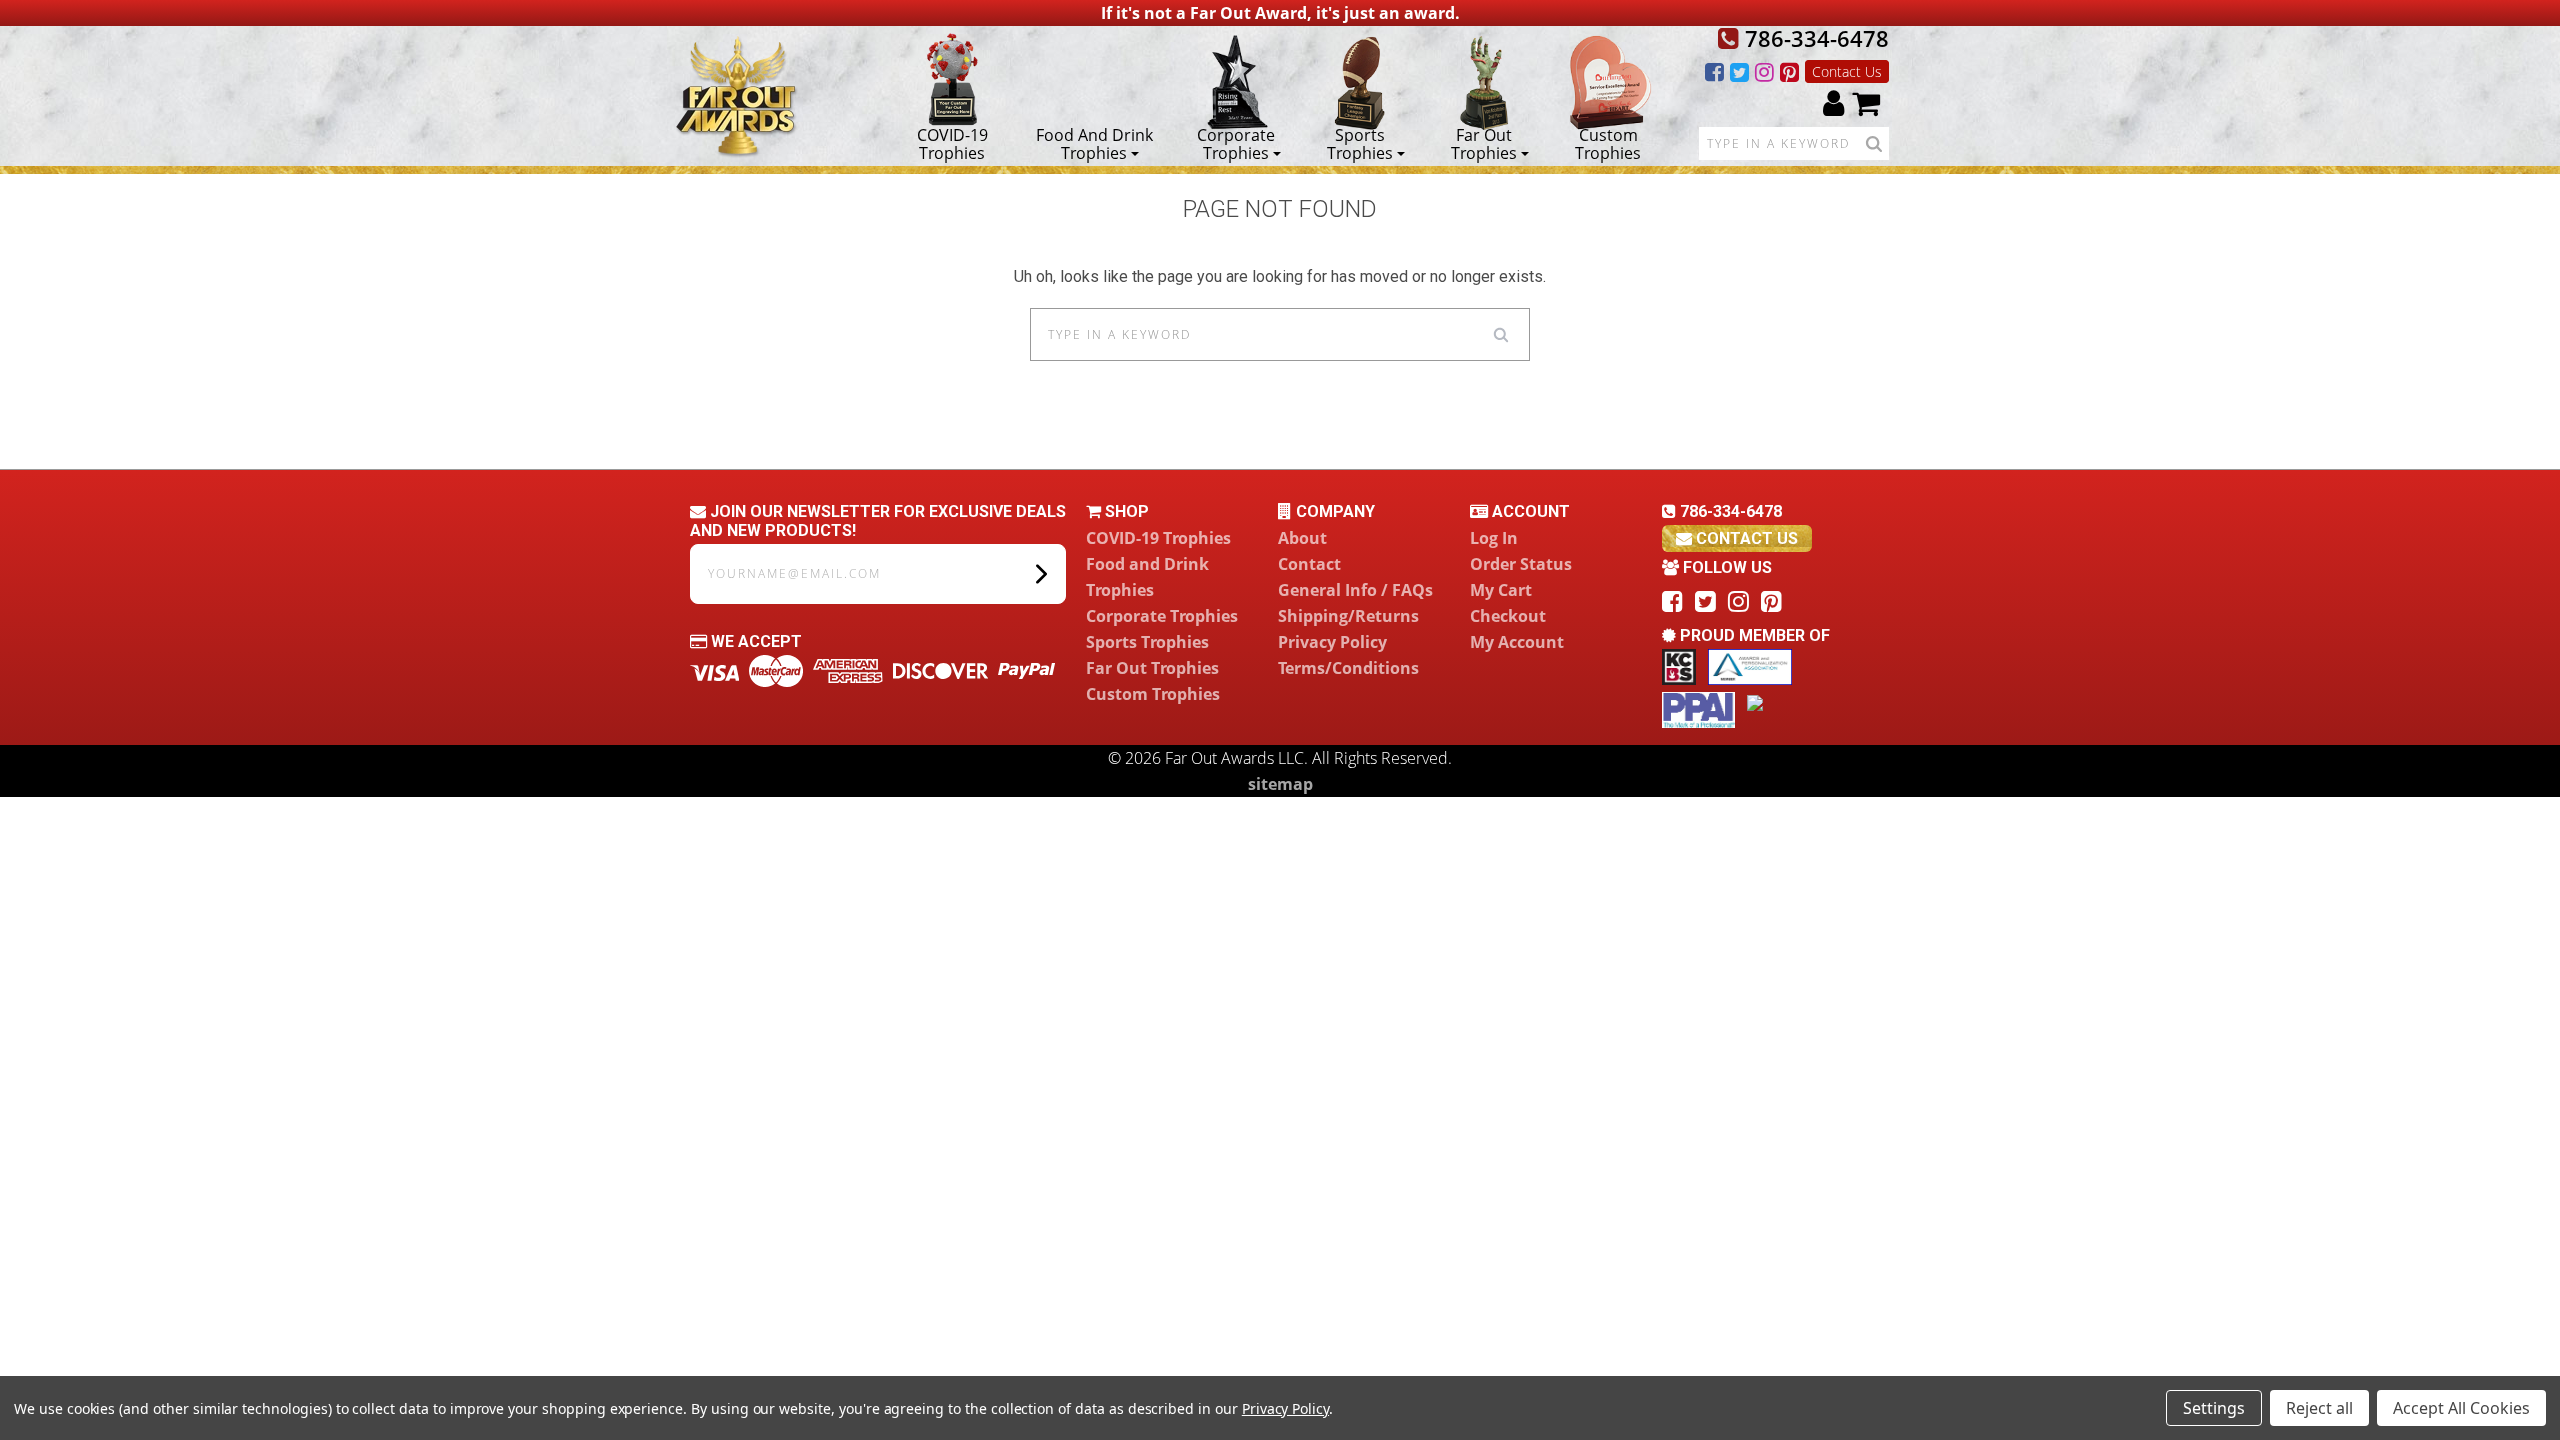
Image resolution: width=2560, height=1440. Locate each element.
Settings (2214, 1408)
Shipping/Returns (1348, 616)
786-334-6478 (1814, 38)
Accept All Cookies (2461, 1408)
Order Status (1521, 564)
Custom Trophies (1608, 143)
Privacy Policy (1332, 642)
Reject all (2319, 1408)
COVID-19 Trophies (952, 143)
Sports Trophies (1360, 143)
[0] (1866, 102)
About (1302, 538)
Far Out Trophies (1484, 143)
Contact (1309, 564)
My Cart (1501, 590)
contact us (1745, 538)
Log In (1494, 538)
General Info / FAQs (1355, 590)
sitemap (1280, 784)
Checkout (1508, 616)
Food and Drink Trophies (1094, 143)
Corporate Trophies (1236, 143)
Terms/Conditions (1348, 668)
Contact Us (1847, 71)
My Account (1517, 642)
